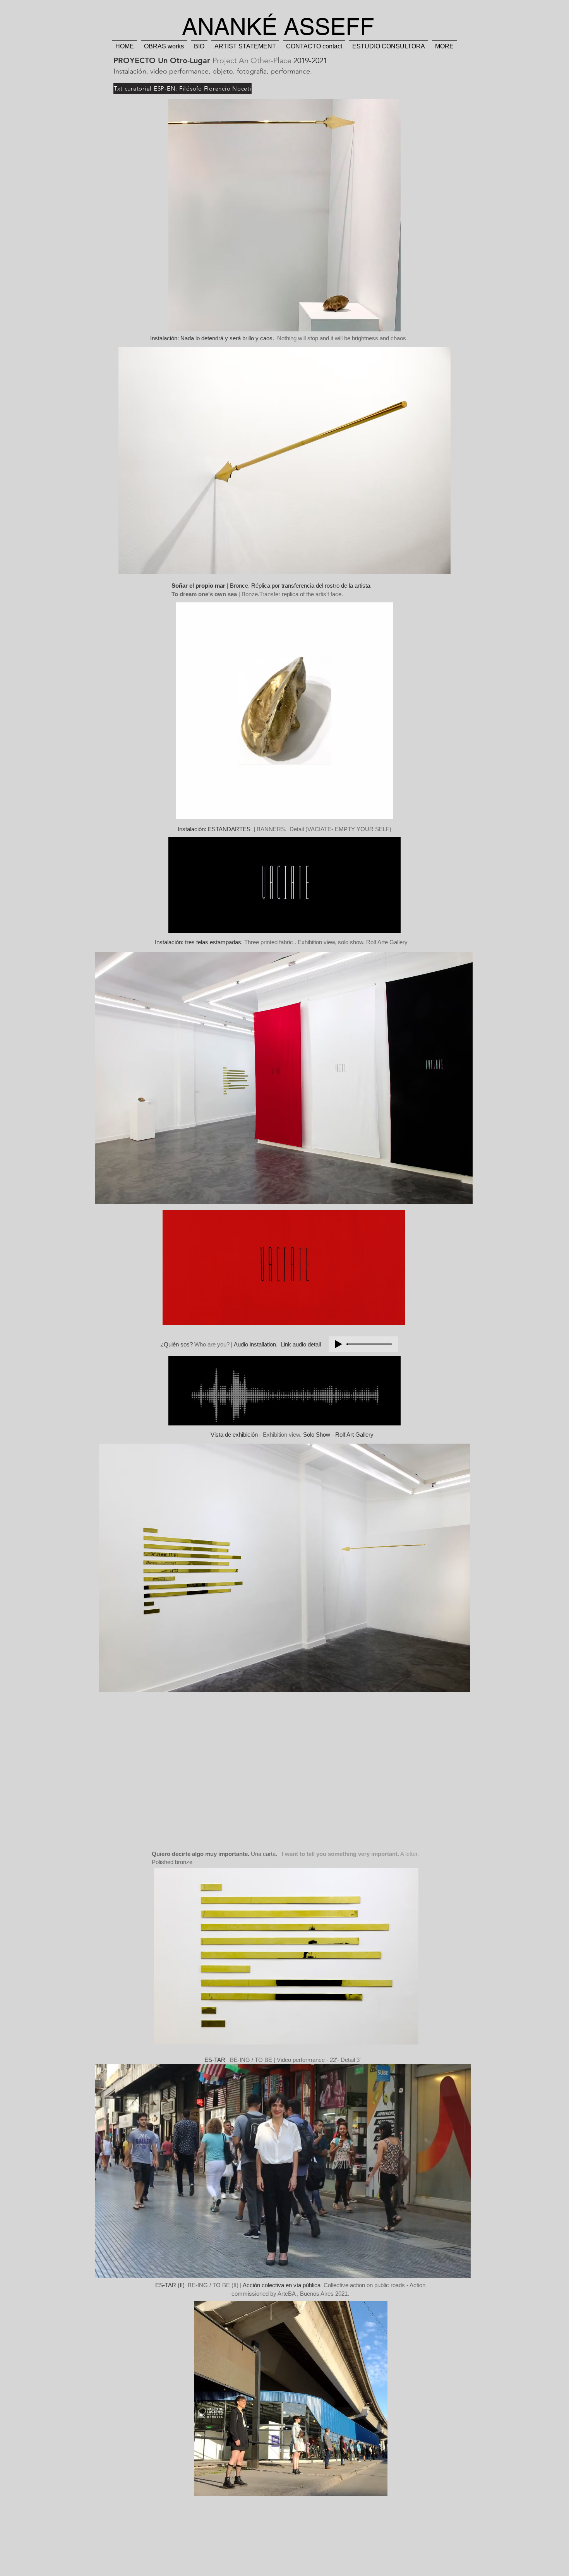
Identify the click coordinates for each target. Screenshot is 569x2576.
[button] (461, 2269)
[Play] (338, 1344)
